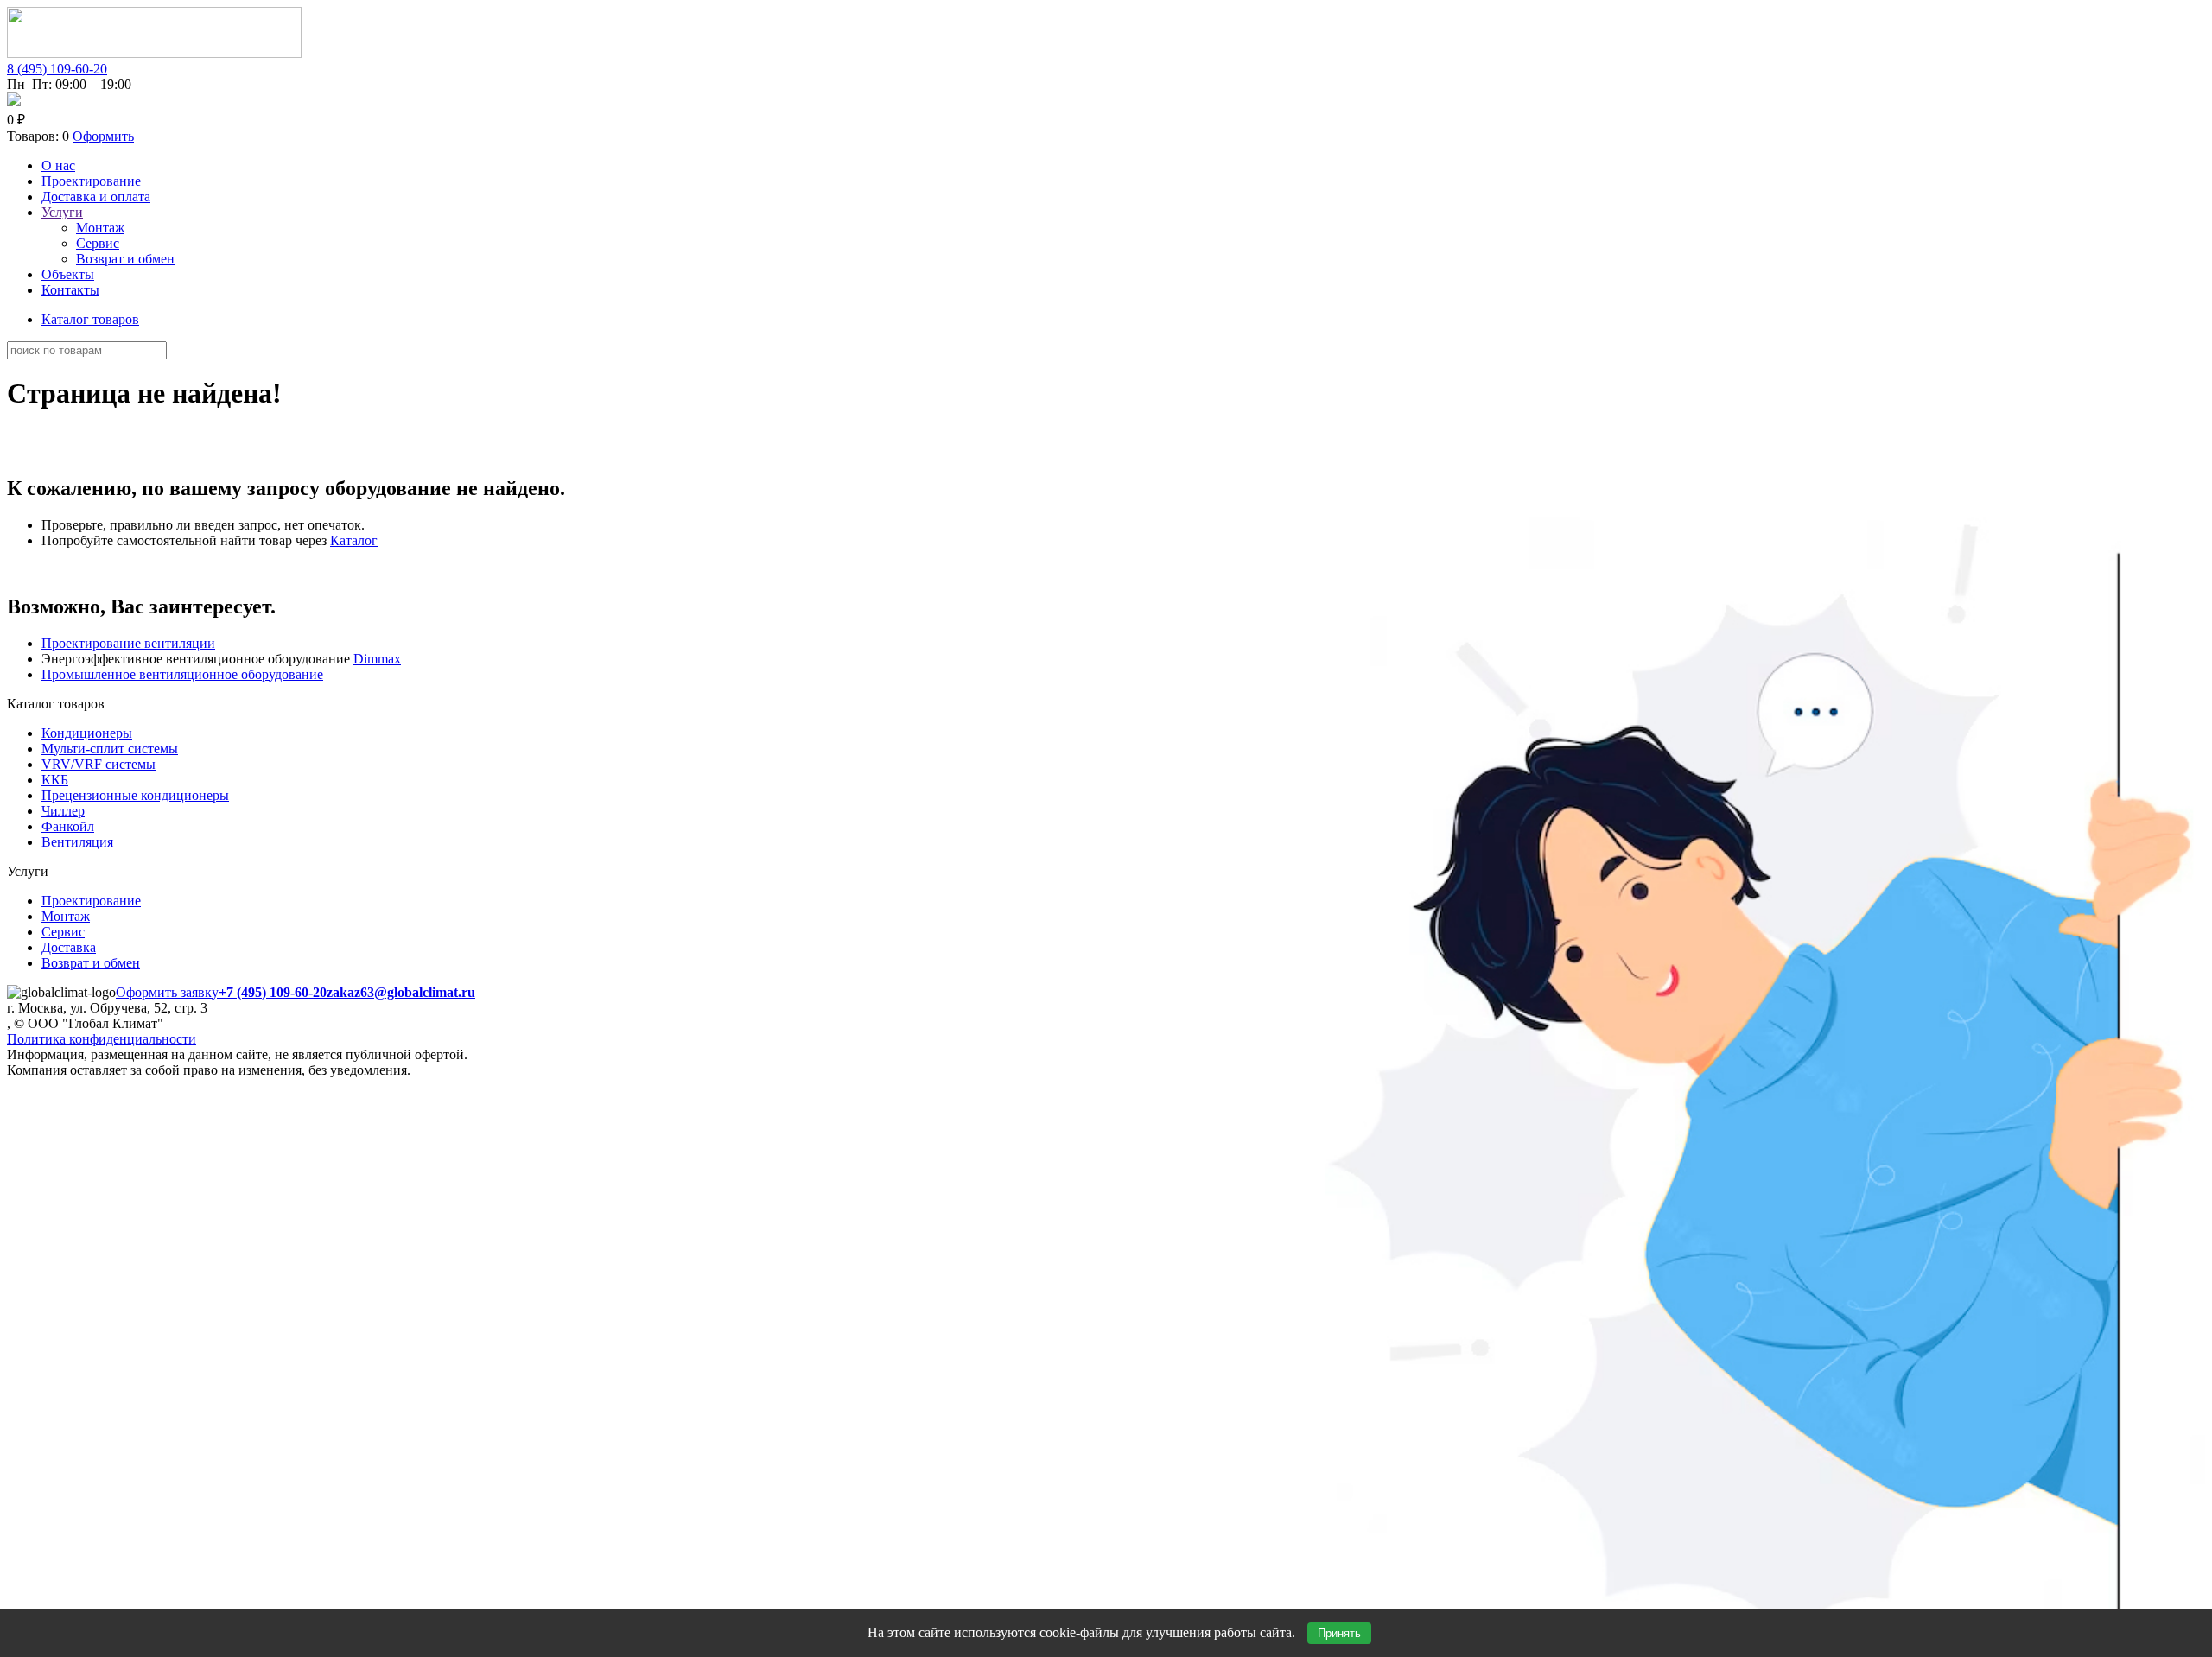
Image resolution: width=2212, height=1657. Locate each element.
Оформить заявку (167, 992)
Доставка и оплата (96, 197)
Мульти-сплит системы (110, 749)
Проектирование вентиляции (128, 643)
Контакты (70, 290)
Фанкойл (68, 826)
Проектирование (91, 181)
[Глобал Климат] (154, 53)
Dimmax (377, 659)
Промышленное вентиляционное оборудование (182, 674)
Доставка (69, 947)
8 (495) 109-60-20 (57, 69)
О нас (58, 165)
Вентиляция (77, 842)
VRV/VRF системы (99, 764)
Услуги (62, 212)
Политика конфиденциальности (102, 1039)
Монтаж (100, 228)
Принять (1339, 1633)
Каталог (354, 540)
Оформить (103, 136)
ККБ (55, 780)
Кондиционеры (87, 733)
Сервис (98, 243)
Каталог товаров (90, 319)
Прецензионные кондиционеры (135, 795)
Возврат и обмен (125, 259)
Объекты (68, 274)
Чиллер (63, 811)
